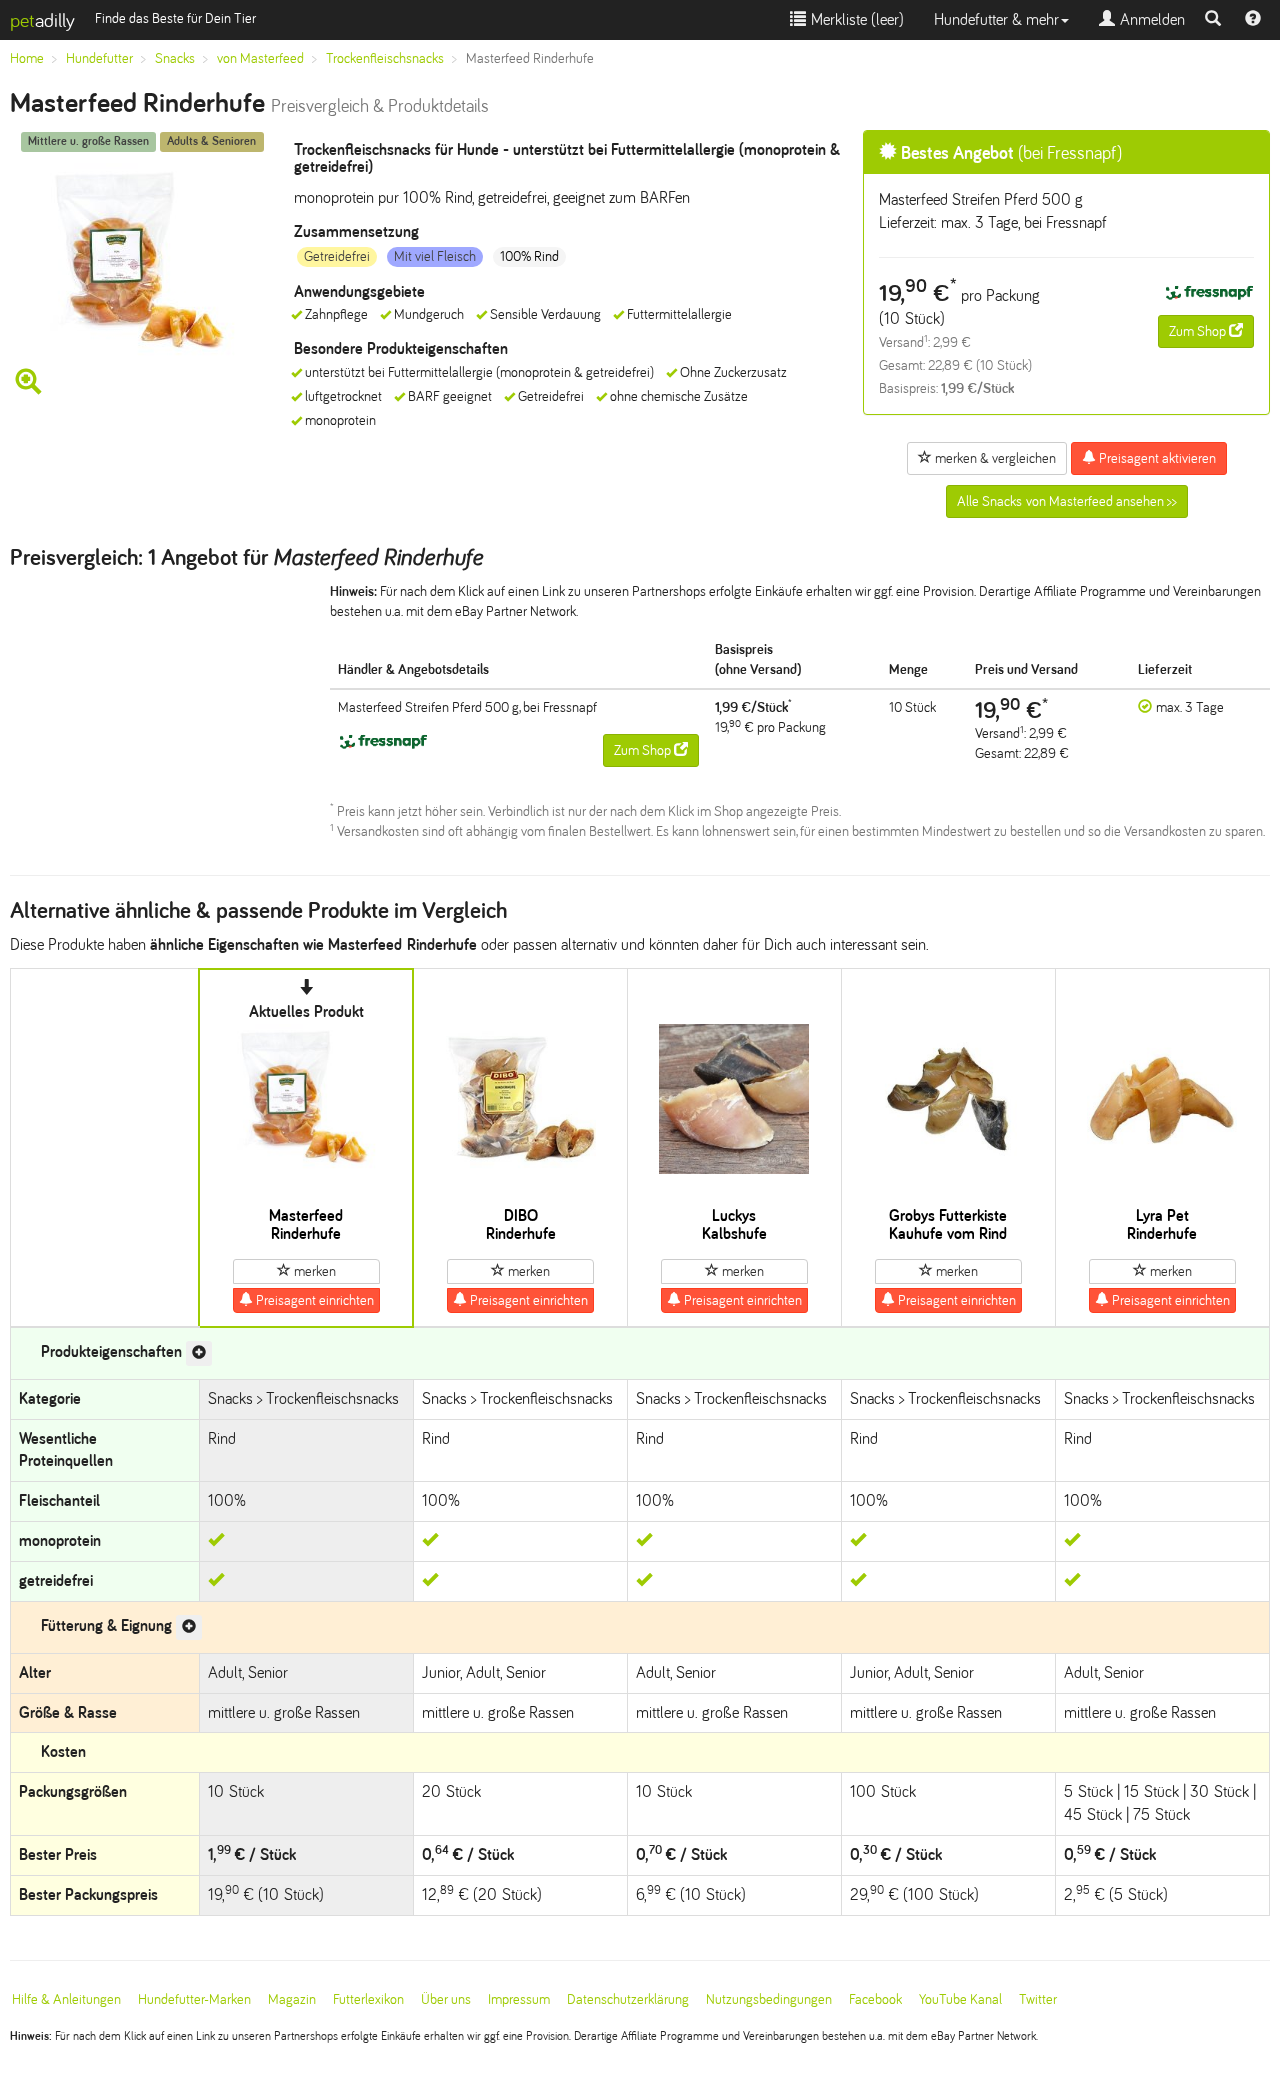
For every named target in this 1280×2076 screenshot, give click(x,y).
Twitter (1038, 1999)
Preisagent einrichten (313, 1300)
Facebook (875, 1999)
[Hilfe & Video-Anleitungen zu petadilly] (1253, 20)
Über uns (446, 1999)
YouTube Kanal (960, 1999)
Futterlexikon (368, 1999)
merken (313, 1271)
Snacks (175, 58)
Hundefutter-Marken (194, 1999)
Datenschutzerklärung (628, 1999)
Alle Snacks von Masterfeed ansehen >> (1067, 501)
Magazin (292, 1999)
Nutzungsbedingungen (769, 1999)
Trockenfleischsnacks (385, 58)
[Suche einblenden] (1213, 20)
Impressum (519, 1999)
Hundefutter (99, 58)
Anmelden (1150, 19)
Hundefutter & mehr (996, 19)
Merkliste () (855, 19)
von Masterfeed (260, 58)
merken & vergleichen (994, 458)
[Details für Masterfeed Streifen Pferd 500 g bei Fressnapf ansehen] (1209, 293)
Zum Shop (1199, 331)
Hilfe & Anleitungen (66, 1999)
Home (27, 58)
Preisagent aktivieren (1156, 458)
